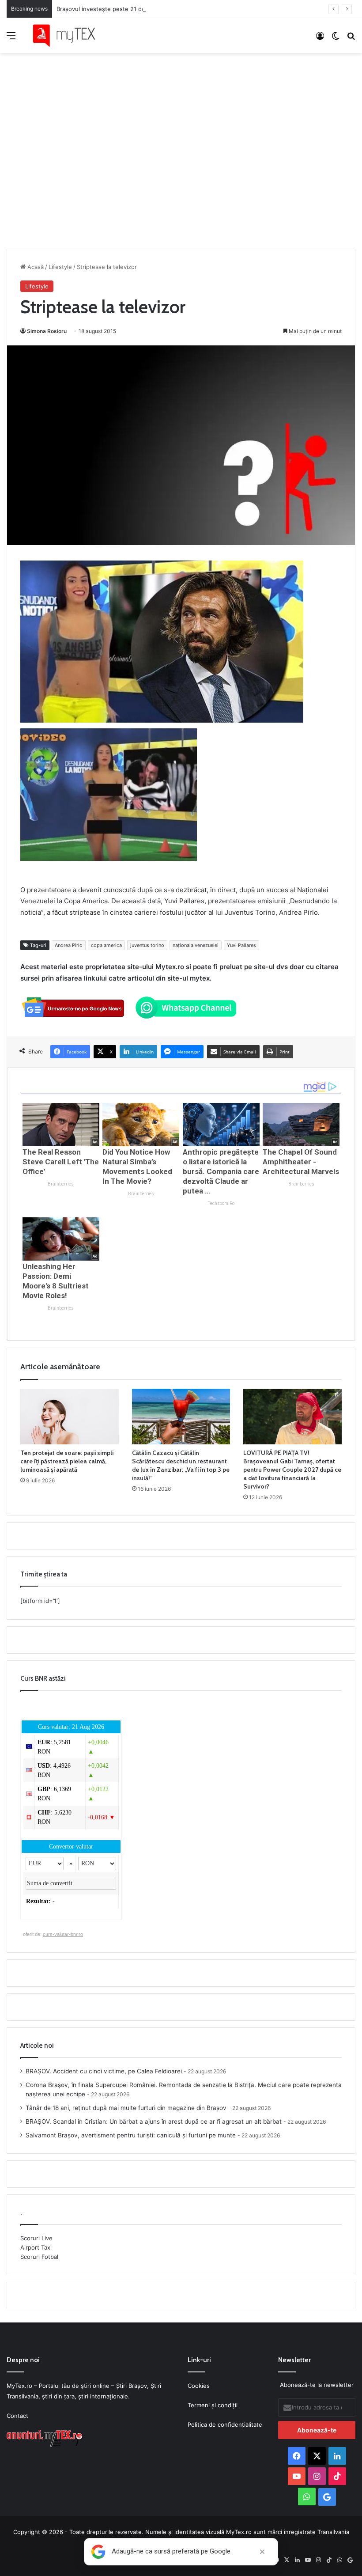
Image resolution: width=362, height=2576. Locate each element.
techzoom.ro (221, 1203)
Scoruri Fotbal (39, 2257)
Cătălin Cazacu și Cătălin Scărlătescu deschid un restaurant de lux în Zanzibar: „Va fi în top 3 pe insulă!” (181, 1465)
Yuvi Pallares (241, 945)
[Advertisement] (181, 142)
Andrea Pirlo (69, 945)
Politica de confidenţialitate (225, 2424)
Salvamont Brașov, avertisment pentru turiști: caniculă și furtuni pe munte (131, 2135)
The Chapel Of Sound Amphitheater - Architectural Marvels (301, 1162)
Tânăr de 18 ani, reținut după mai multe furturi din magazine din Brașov (126, 2108)
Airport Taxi (36, 2247)
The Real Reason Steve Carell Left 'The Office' (61, 1162)
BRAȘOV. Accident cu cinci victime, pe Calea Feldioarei (104, 2071)
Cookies (199, 2386)
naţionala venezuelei (196, 945)
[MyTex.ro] (68, 36)
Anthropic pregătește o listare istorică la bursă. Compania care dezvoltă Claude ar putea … (221, 1171)
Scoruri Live (36, 2238)
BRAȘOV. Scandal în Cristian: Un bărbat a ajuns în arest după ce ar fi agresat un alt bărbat (154, 2121)
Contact (17, 2416)
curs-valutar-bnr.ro (63, 1934)
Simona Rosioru (47, 331)
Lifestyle (60, 267)
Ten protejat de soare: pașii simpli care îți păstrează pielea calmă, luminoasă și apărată (67, 1461)
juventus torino (147, 945)
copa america (106, 945)
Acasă (35, 267)
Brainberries (61, 1184)
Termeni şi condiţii (213, 2405)
